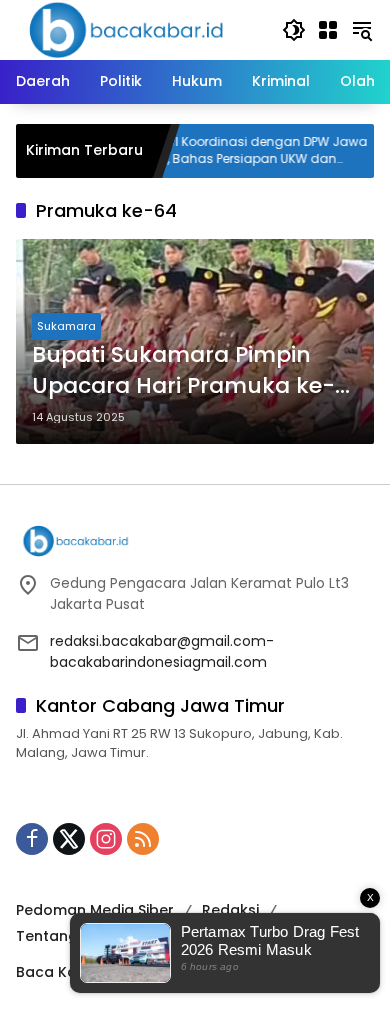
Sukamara (66, 326)
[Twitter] (69, 839)
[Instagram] (106, 839)
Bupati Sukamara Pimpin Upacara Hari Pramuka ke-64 (183, 371)
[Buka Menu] (328, 30)
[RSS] (143, 839)
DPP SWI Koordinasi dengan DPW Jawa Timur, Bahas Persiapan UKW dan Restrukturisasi (233, 151)
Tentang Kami (67, 936)
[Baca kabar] (126, 29)
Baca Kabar (59, 972)
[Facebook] (32, 839)
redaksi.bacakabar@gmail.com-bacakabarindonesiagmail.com (162, 651)
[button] (294, 30)
